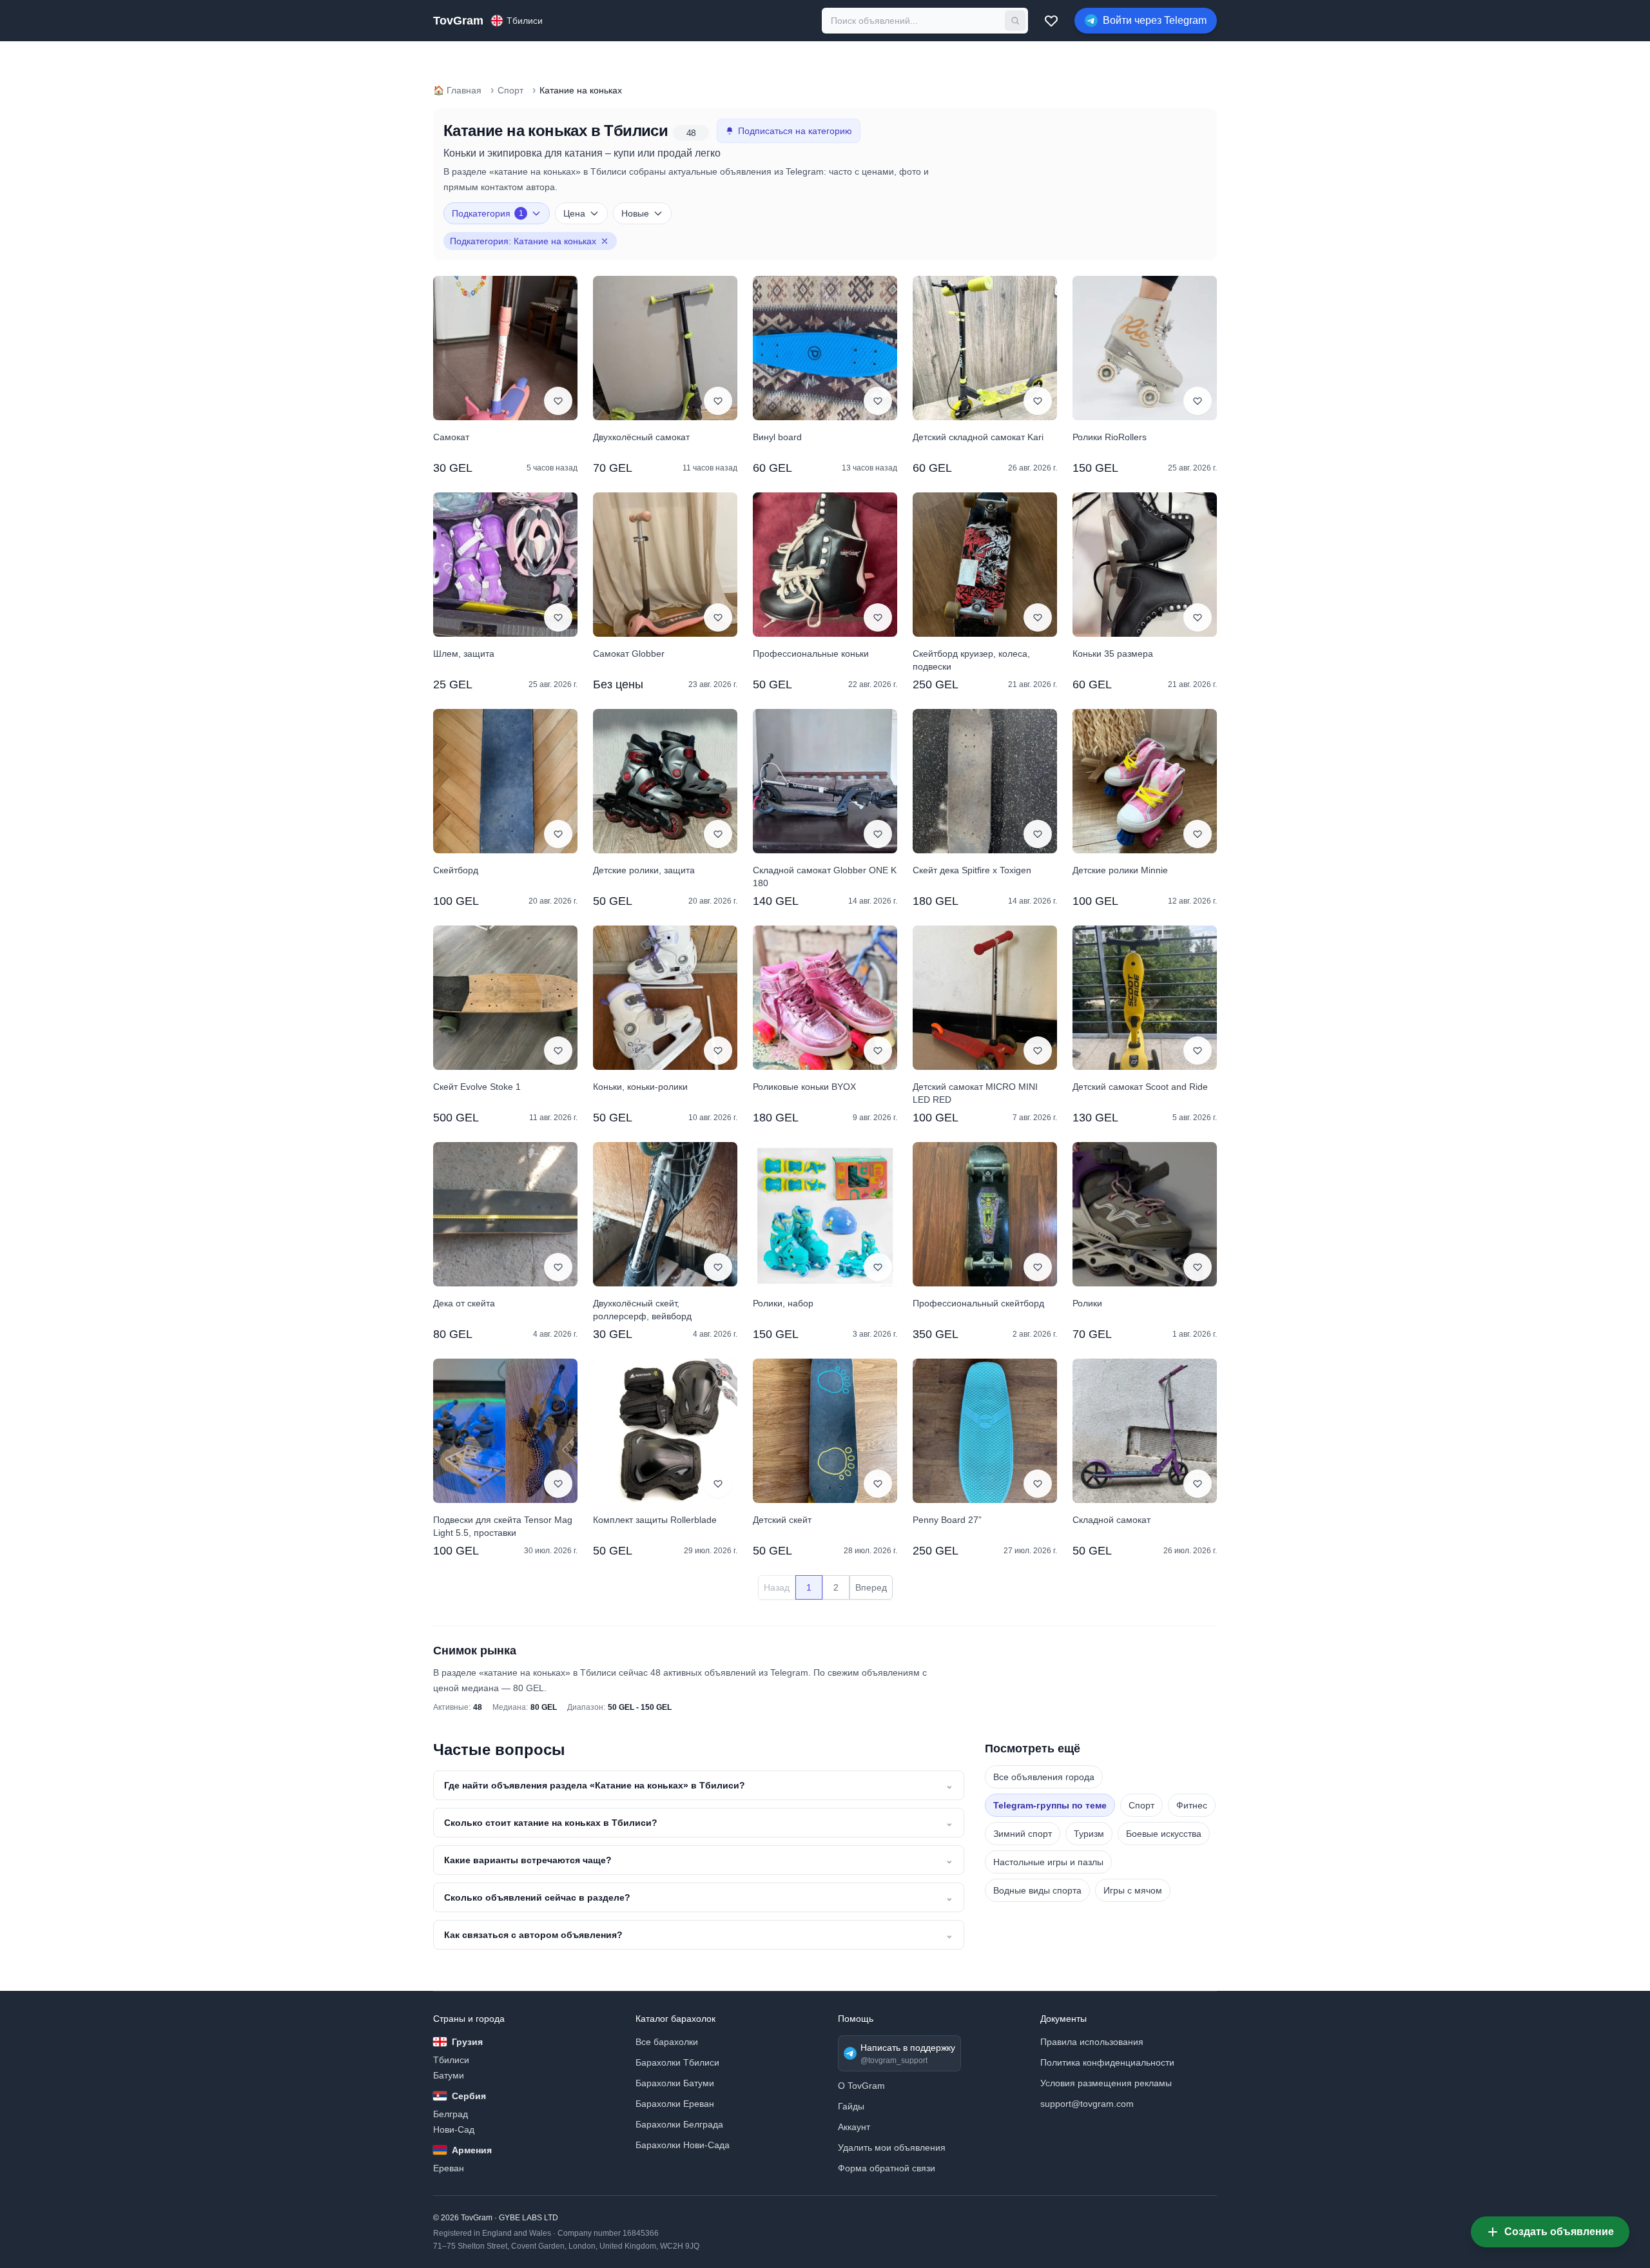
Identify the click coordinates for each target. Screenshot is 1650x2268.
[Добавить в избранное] (558, 401)
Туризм (1089, 1834)
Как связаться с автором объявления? (699, 1935)
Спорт (510, 90)
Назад (777, 1587)
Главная (457, 90)
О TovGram (861, 2086)
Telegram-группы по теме (1050, 1805)
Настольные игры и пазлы (1048, 1862)
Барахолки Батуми (675, 2083)
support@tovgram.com (1087, 2104)
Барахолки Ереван (675, 2104)
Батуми (449, 2075)
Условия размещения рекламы (1106, 2083)
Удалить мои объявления (892, 2147)
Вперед (871, 1587)
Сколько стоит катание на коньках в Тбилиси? (699, 1823)
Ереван (449, 2168)
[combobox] (913, 21)
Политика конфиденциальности (1107, 2062)
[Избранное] (1051, 21)
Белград (451, 2114)
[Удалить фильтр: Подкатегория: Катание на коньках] (605, 241)
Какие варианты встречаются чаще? (699, 1860)
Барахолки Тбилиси (677, 2062)
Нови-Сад (454, 2129)
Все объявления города (1044, 1777)
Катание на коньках (581, 90)
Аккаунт (854, 2127)
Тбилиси (451, 2060)
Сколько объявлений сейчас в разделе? (699, 1897)
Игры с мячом (1133, 1890)
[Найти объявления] (1015, 21)
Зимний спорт (1023, 1834)
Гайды (851, 2106)
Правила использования (1092, 2042)
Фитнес (1192, 1805)
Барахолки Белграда (679, 2124)
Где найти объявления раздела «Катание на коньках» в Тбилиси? (699, 1785)
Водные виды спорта (1037, 1890)
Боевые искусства (1164, 1834)
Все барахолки (667, 2042)
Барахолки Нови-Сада (683, 2145)
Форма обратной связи (887, 2168)
